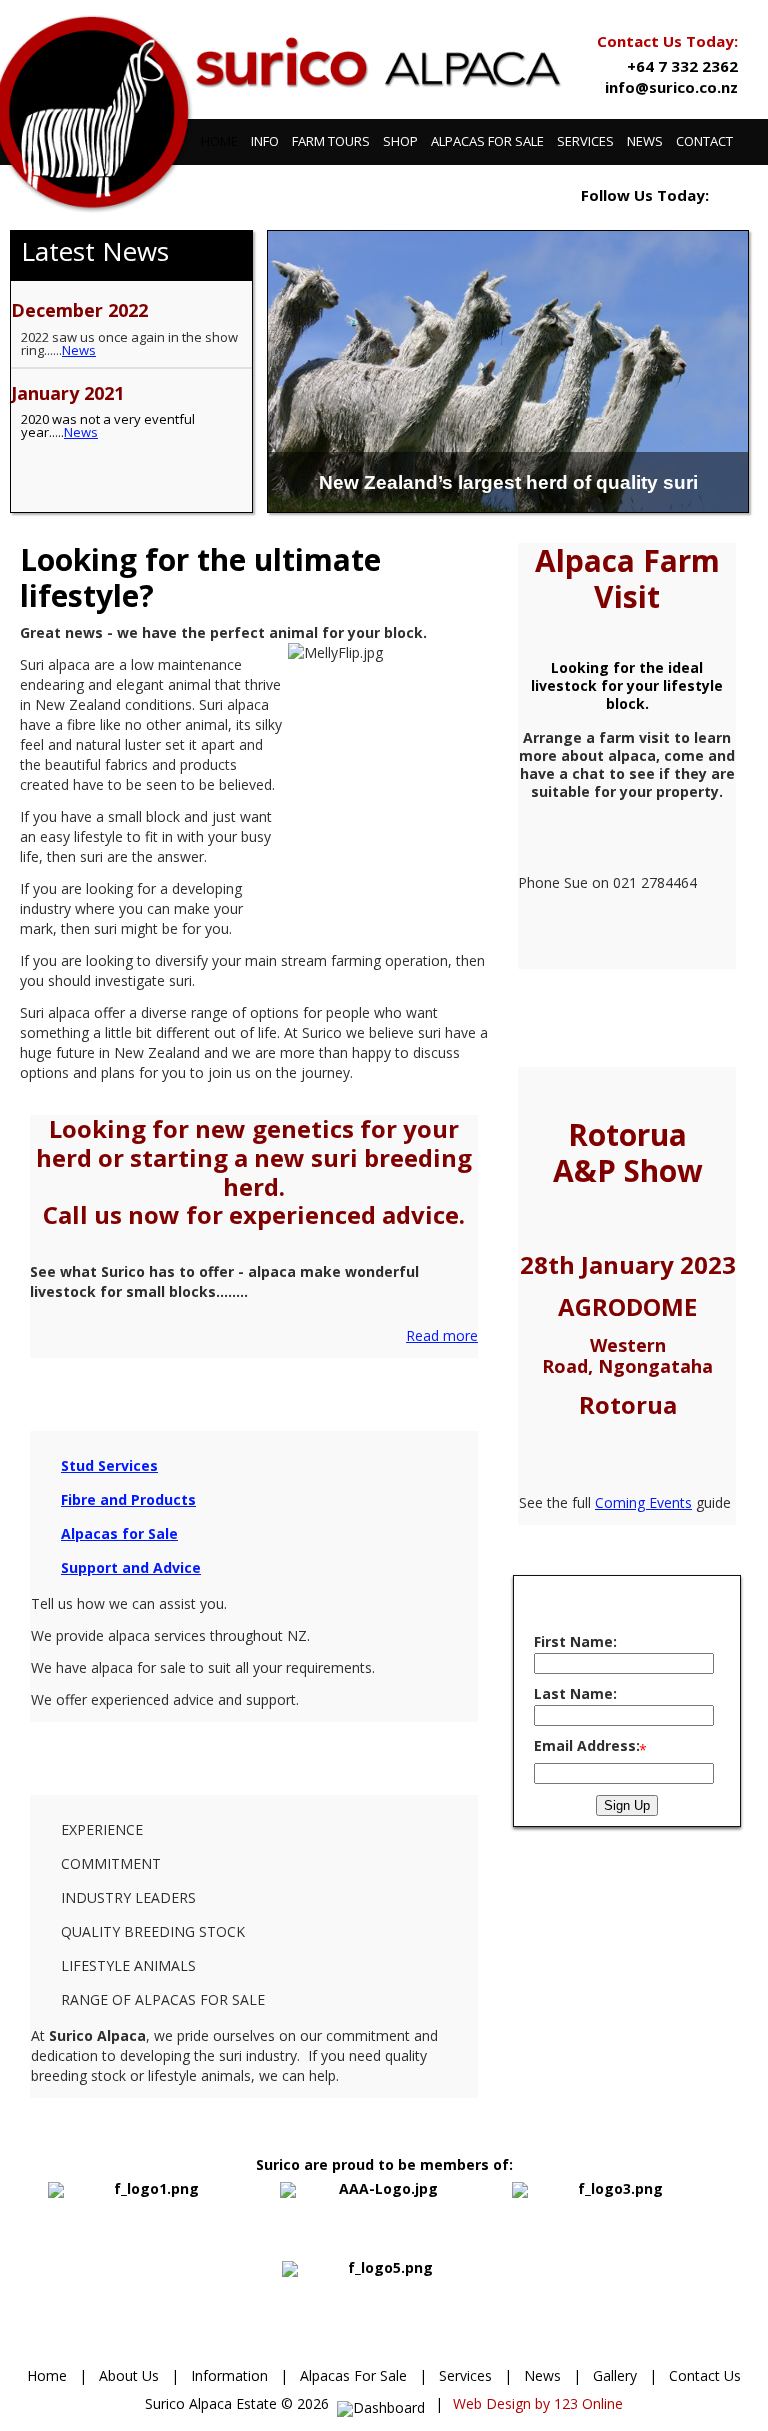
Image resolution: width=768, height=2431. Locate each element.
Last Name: (575, 1693)
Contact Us (705, 2375)
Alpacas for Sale (119, 1533)
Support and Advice (131, 1567)
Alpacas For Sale (353, 2375)
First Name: (575, 1641)
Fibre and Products (128, 1499)
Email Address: (587, 1745)
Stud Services (109, 1465)
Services (465, 2375)
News (79, 350)
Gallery (615, 2375)
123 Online (588, 2403)
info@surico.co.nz (671, 87)
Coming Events (643, 1502)
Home (47, 2375)
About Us (129, 2375)
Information (229, 2375)
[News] (200, 485)
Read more (442, 1335)
